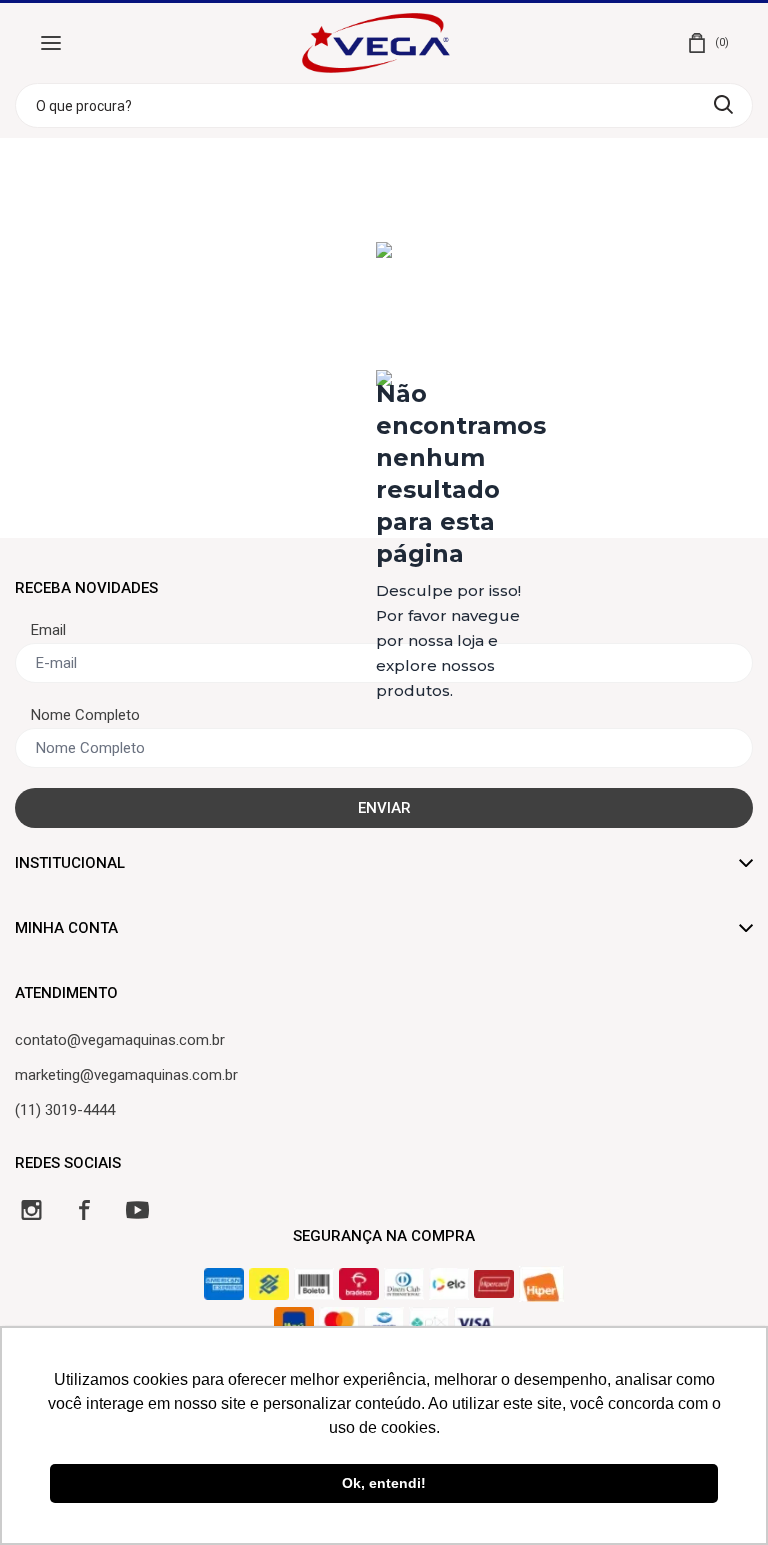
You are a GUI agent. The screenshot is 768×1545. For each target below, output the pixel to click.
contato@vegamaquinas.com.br (120, 1040)
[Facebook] (84, 1209)
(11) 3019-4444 (65, 1110)
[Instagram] (31, 1209)
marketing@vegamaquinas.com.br (126, 1075)
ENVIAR (384, 808)
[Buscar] (723, 104)
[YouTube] (137, 1209)
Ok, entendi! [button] (384, 1483)
